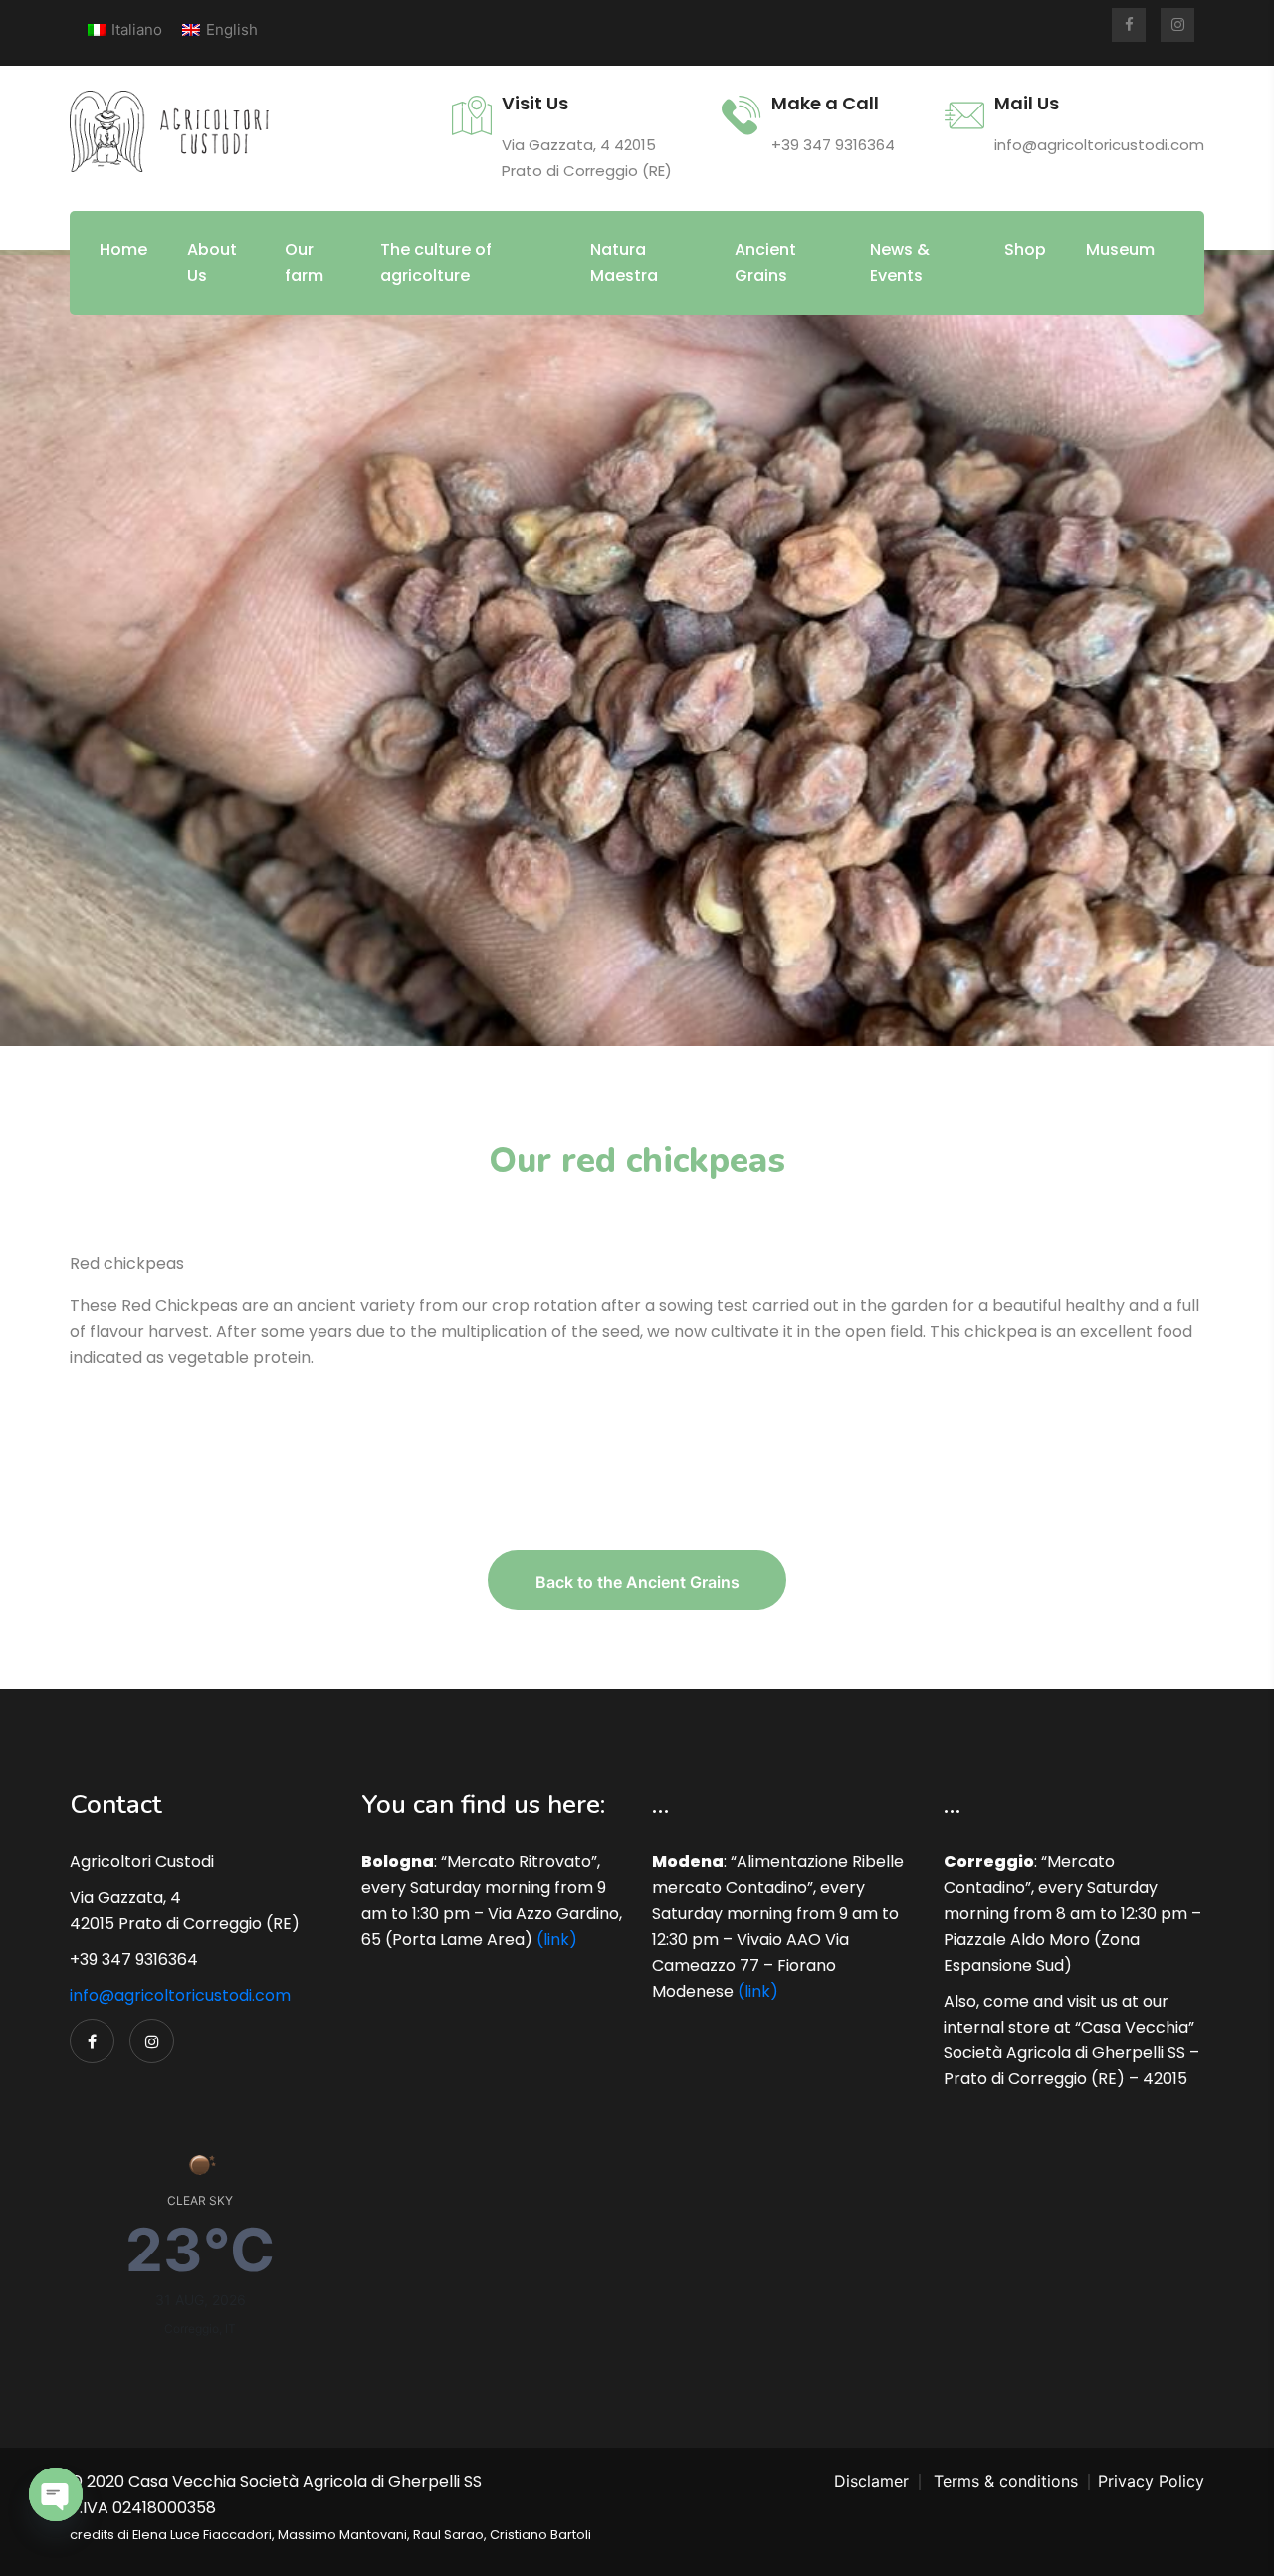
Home (123, 249)
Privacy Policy (1151, 2481)
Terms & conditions (1006, 2481)
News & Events (900, 262)
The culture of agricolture (436, 262)
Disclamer (871, 2481)
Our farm (304, 262)
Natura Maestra (624, 262)
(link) (557, 1939)
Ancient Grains (765, 262)
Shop (1025, 249)
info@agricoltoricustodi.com (180, 1995)
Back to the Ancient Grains (637, 1582)
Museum (1120, 249)
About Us (212, 262)
